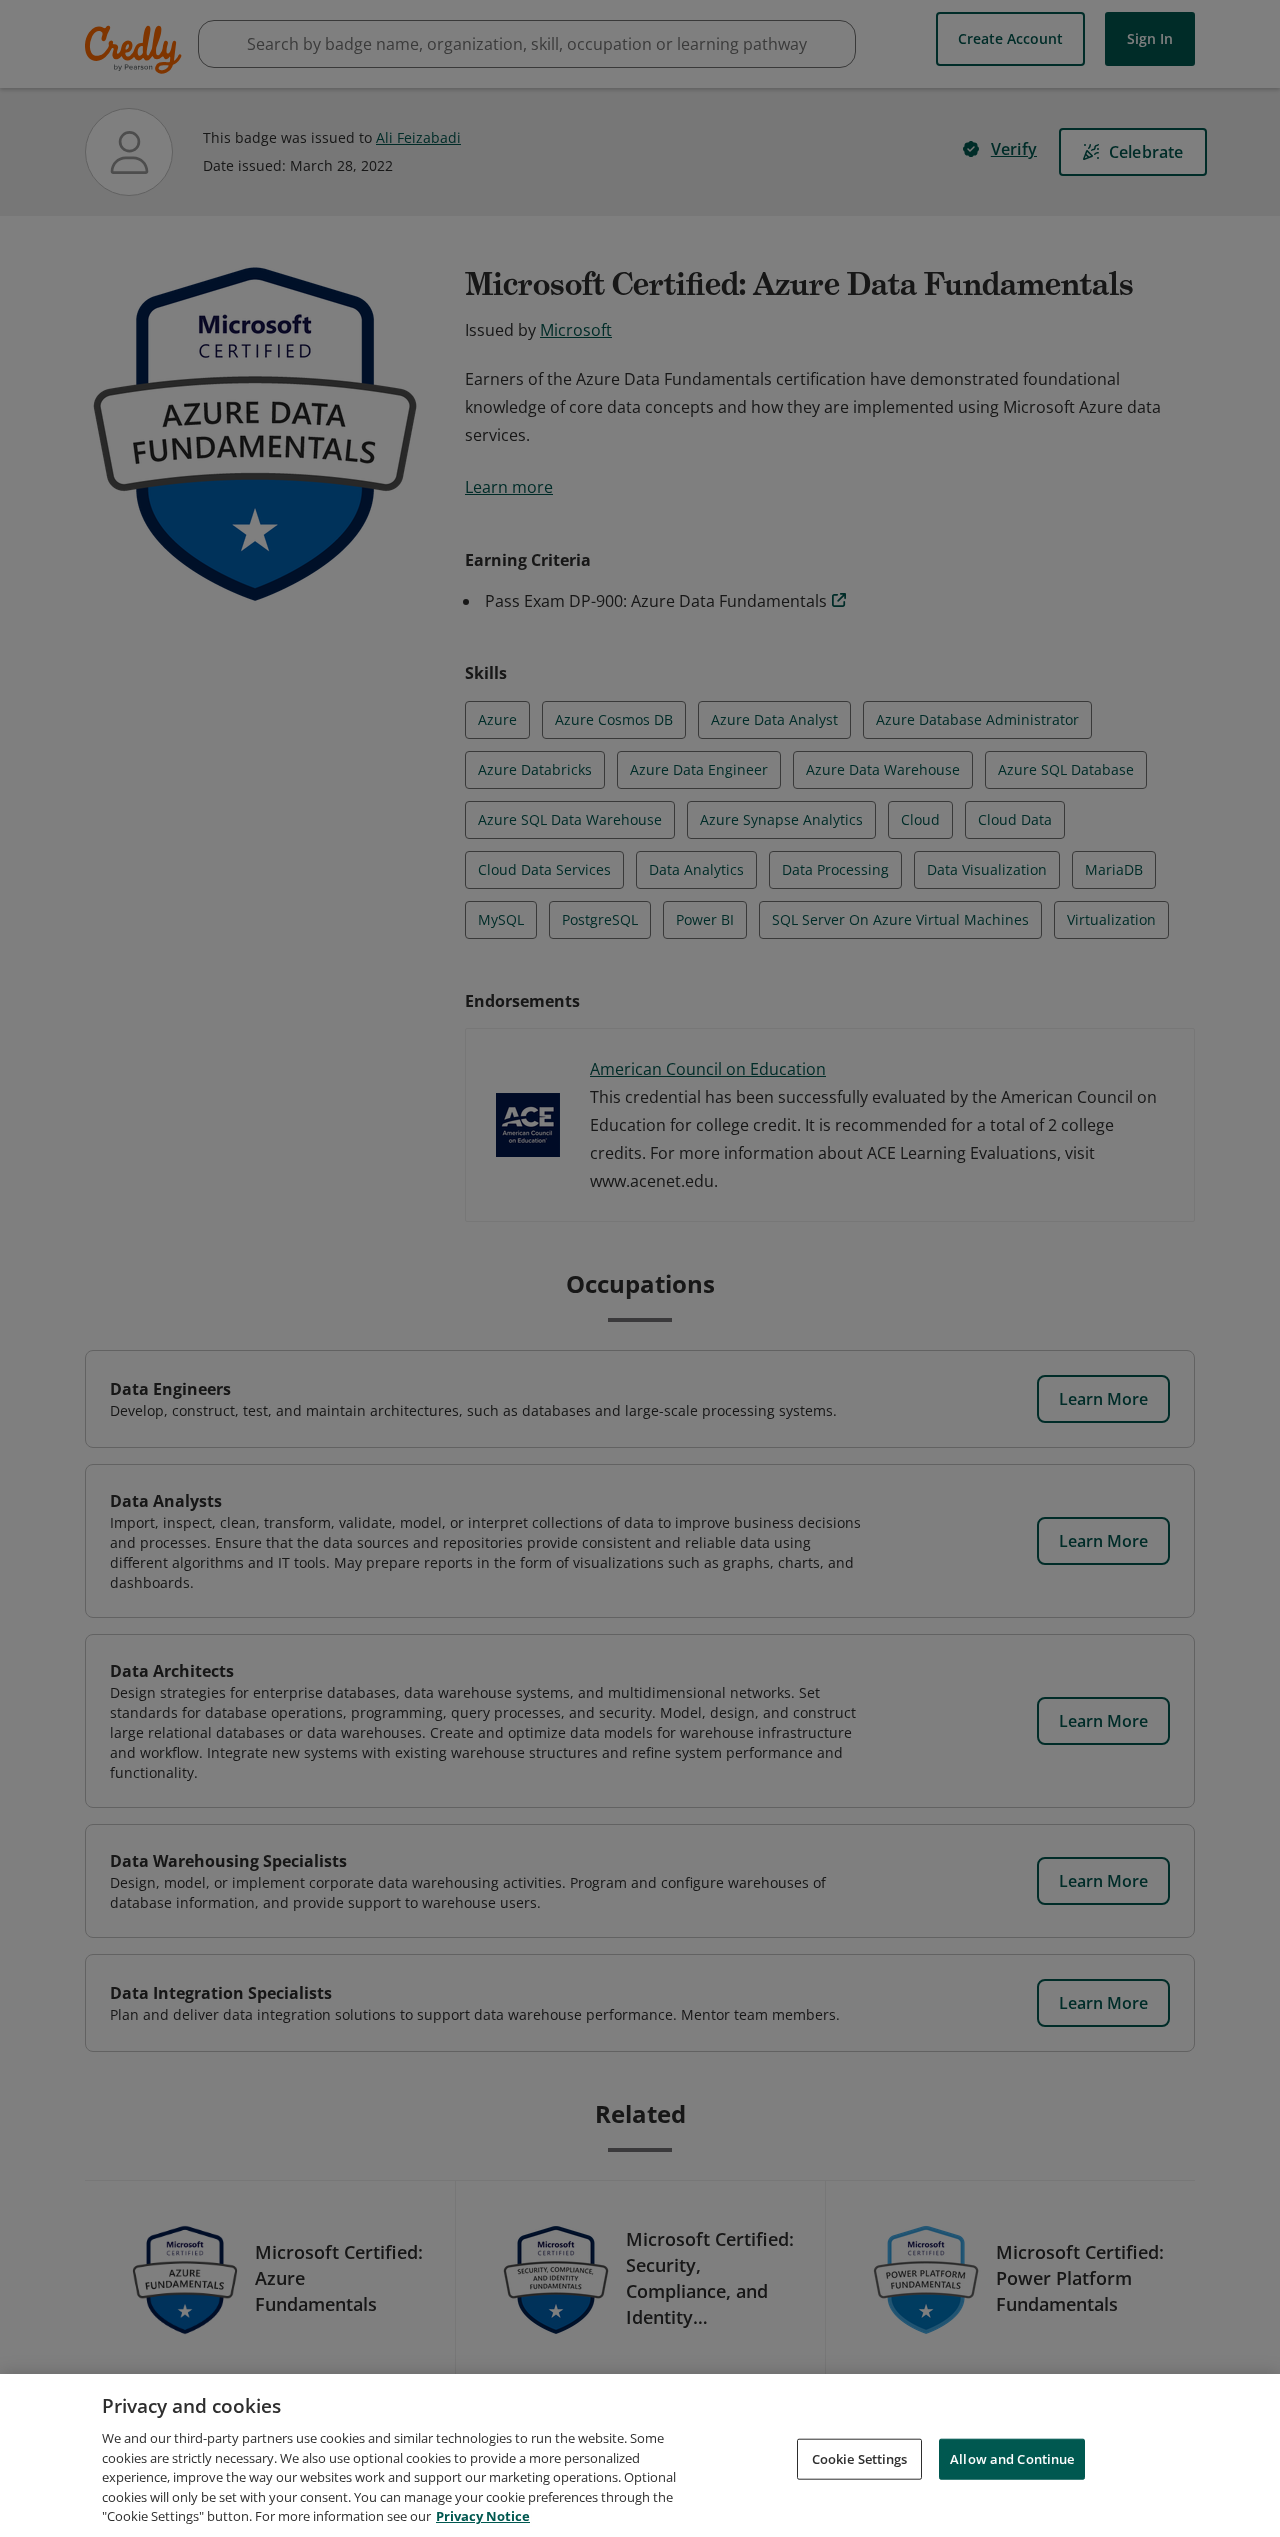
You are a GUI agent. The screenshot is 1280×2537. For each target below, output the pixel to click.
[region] (640, 2455)
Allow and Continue (1012, 2458)
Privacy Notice (483, 2516)
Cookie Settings (860, 2458)
